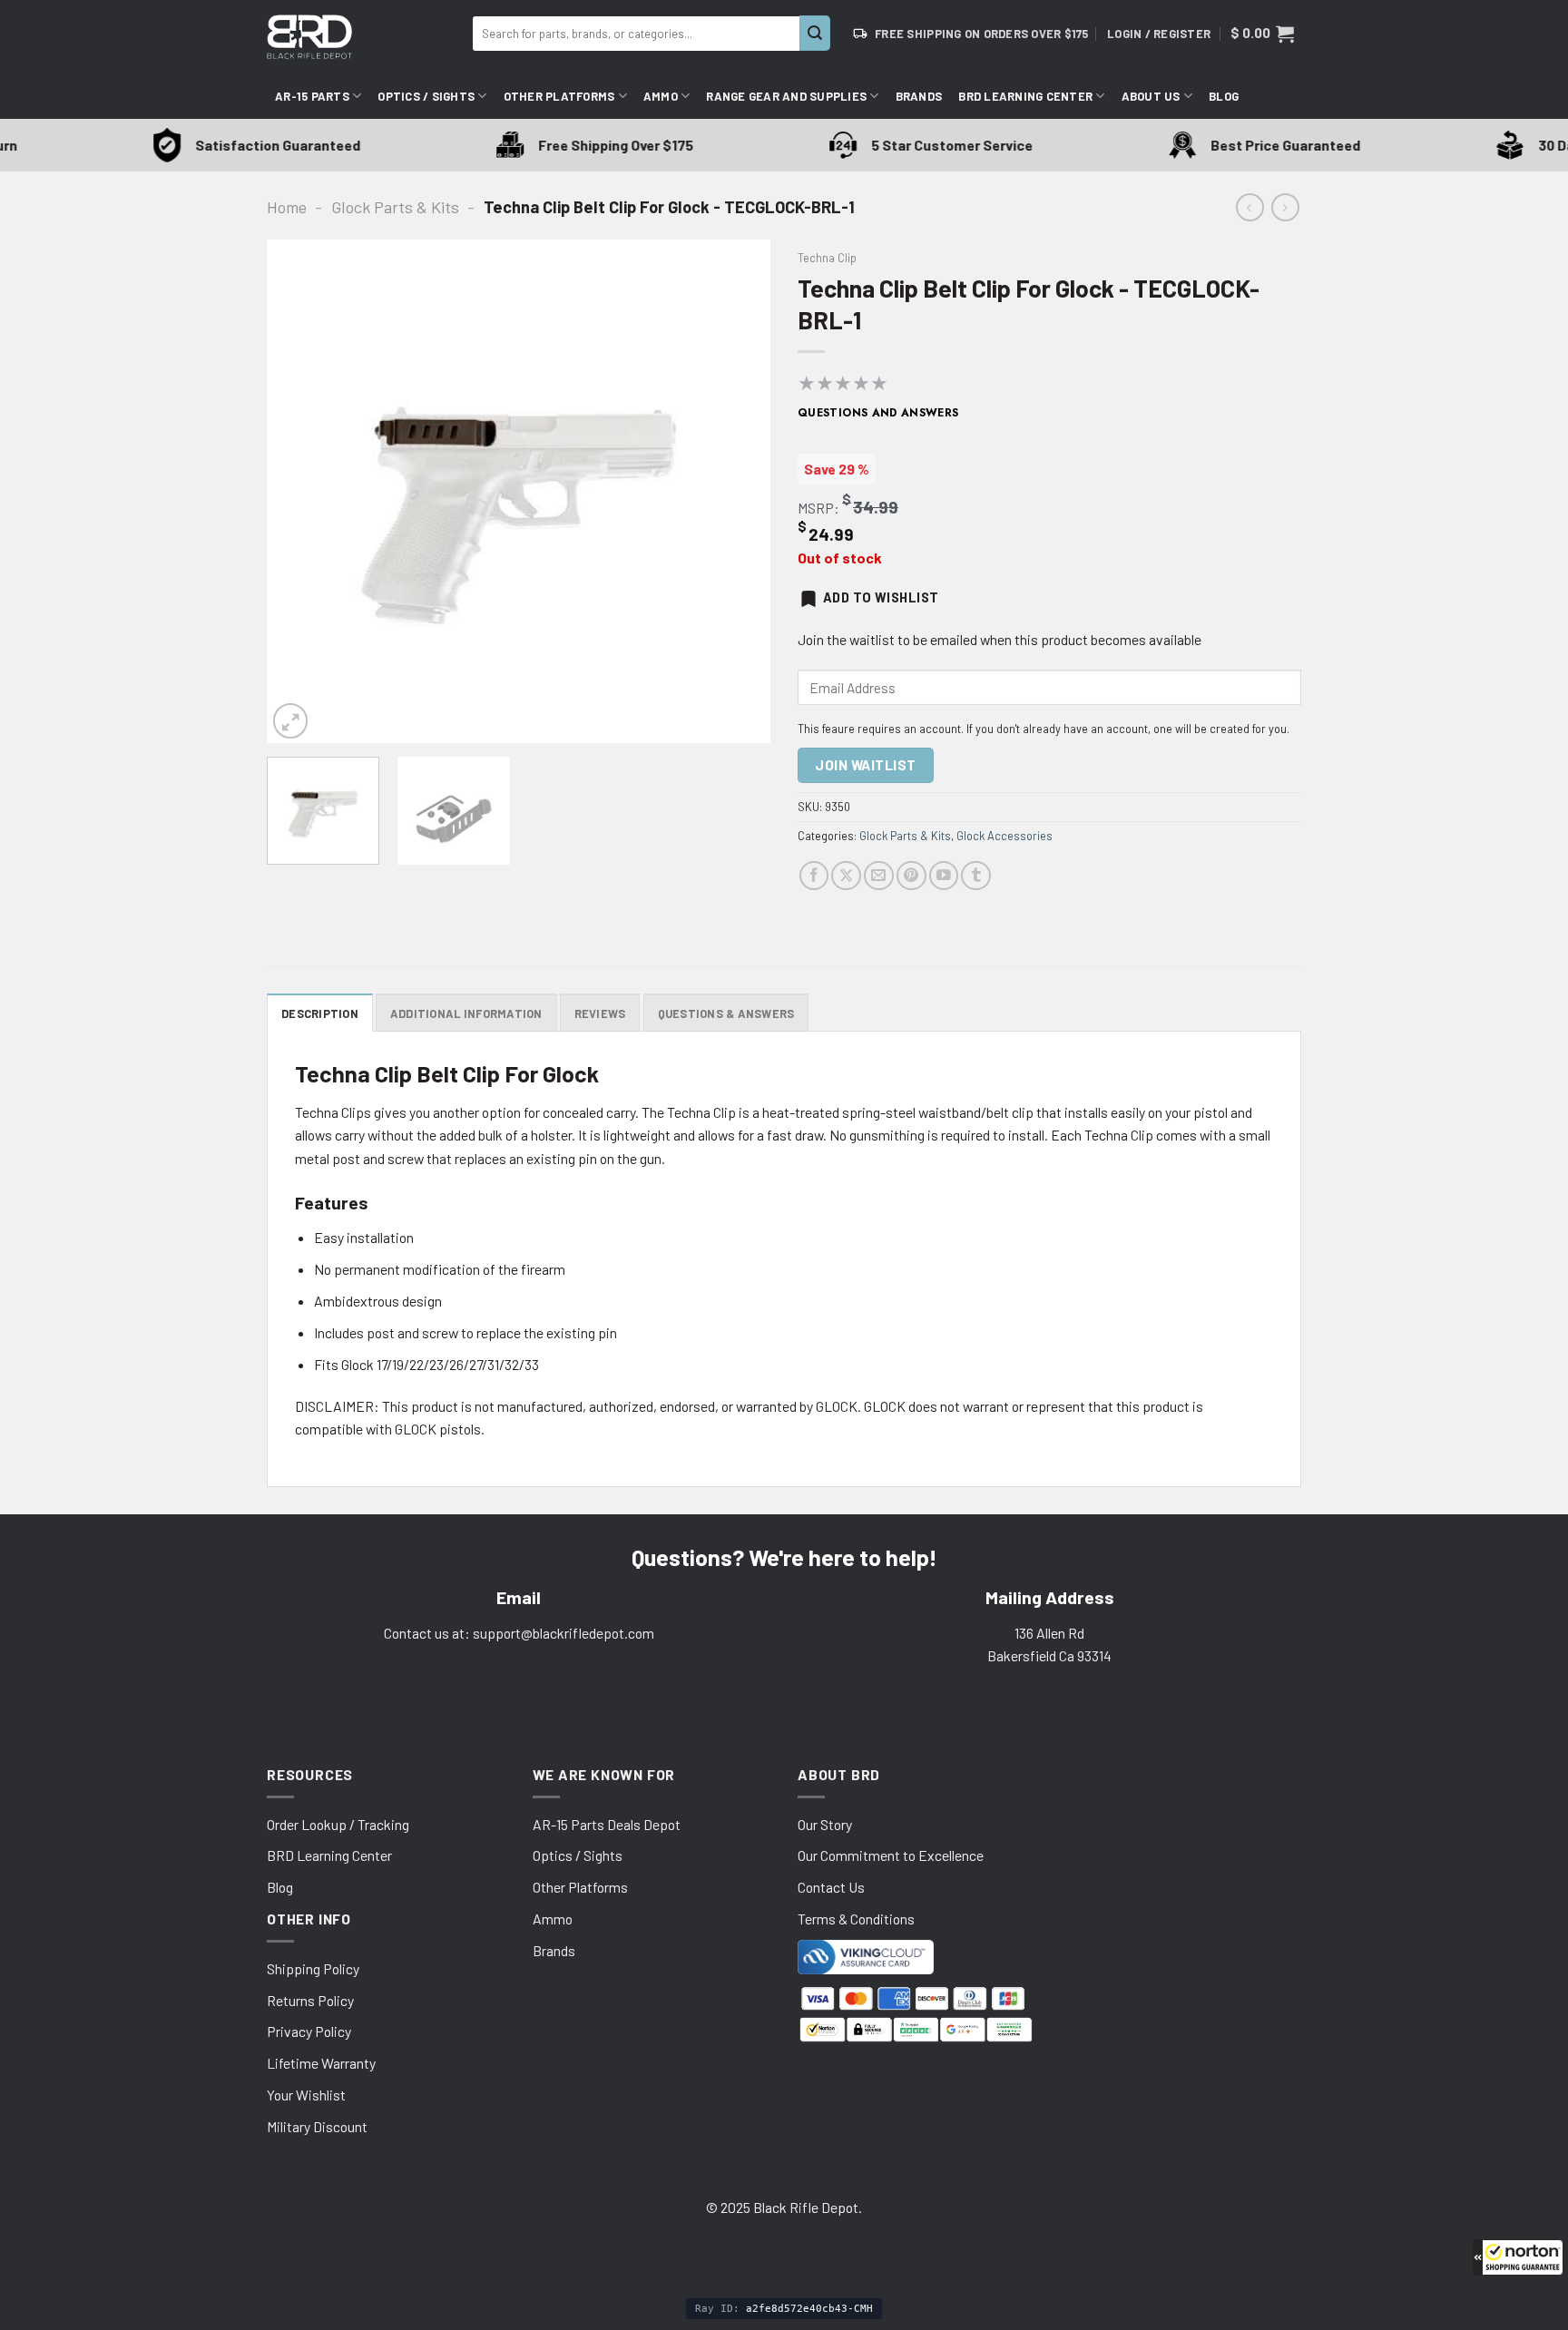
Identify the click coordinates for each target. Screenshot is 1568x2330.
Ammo (661, 96)
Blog (1224, 96)
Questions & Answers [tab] (726, 1013)
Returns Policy (310, 2000)
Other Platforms (559, 96)
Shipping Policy (313, 1968)
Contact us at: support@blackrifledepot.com (519, 1633)
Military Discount (317, 2126)
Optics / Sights (426, 96)
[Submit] (815, 33)
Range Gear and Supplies (786, 96)
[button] (1518, 2257)
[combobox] (636, 34)
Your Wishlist (306, 2095)
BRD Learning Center (1025, 96)
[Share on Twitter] (846, 876)
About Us (1151, 96)
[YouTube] (944, 876)
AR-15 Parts (312, 96)
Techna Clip (827, 258)
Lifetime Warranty (321, 2063)
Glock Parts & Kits (395, 207)
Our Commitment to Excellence (891, 1855)
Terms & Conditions (856, 1919)
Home (287, 207)
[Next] (738, 491)
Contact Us (831, 1887)
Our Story (825, 1824)
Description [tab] (320, 1013)
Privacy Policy (309, 2031)
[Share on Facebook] (814, 876)
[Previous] (299, 491)
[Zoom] (290, 720)
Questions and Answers (878, 413)
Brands (919, 96)
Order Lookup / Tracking (338, 1824)
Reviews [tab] (600, 1013)
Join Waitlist (865, 765)
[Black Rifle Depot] (363, 37)
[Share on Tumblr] (976, 876)
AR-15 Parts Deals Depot (607, 1824)
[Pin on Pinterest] (911, 876)
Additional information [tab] (466, 1013)
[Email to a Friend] (879, 876)
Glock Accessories (1004, 836)
